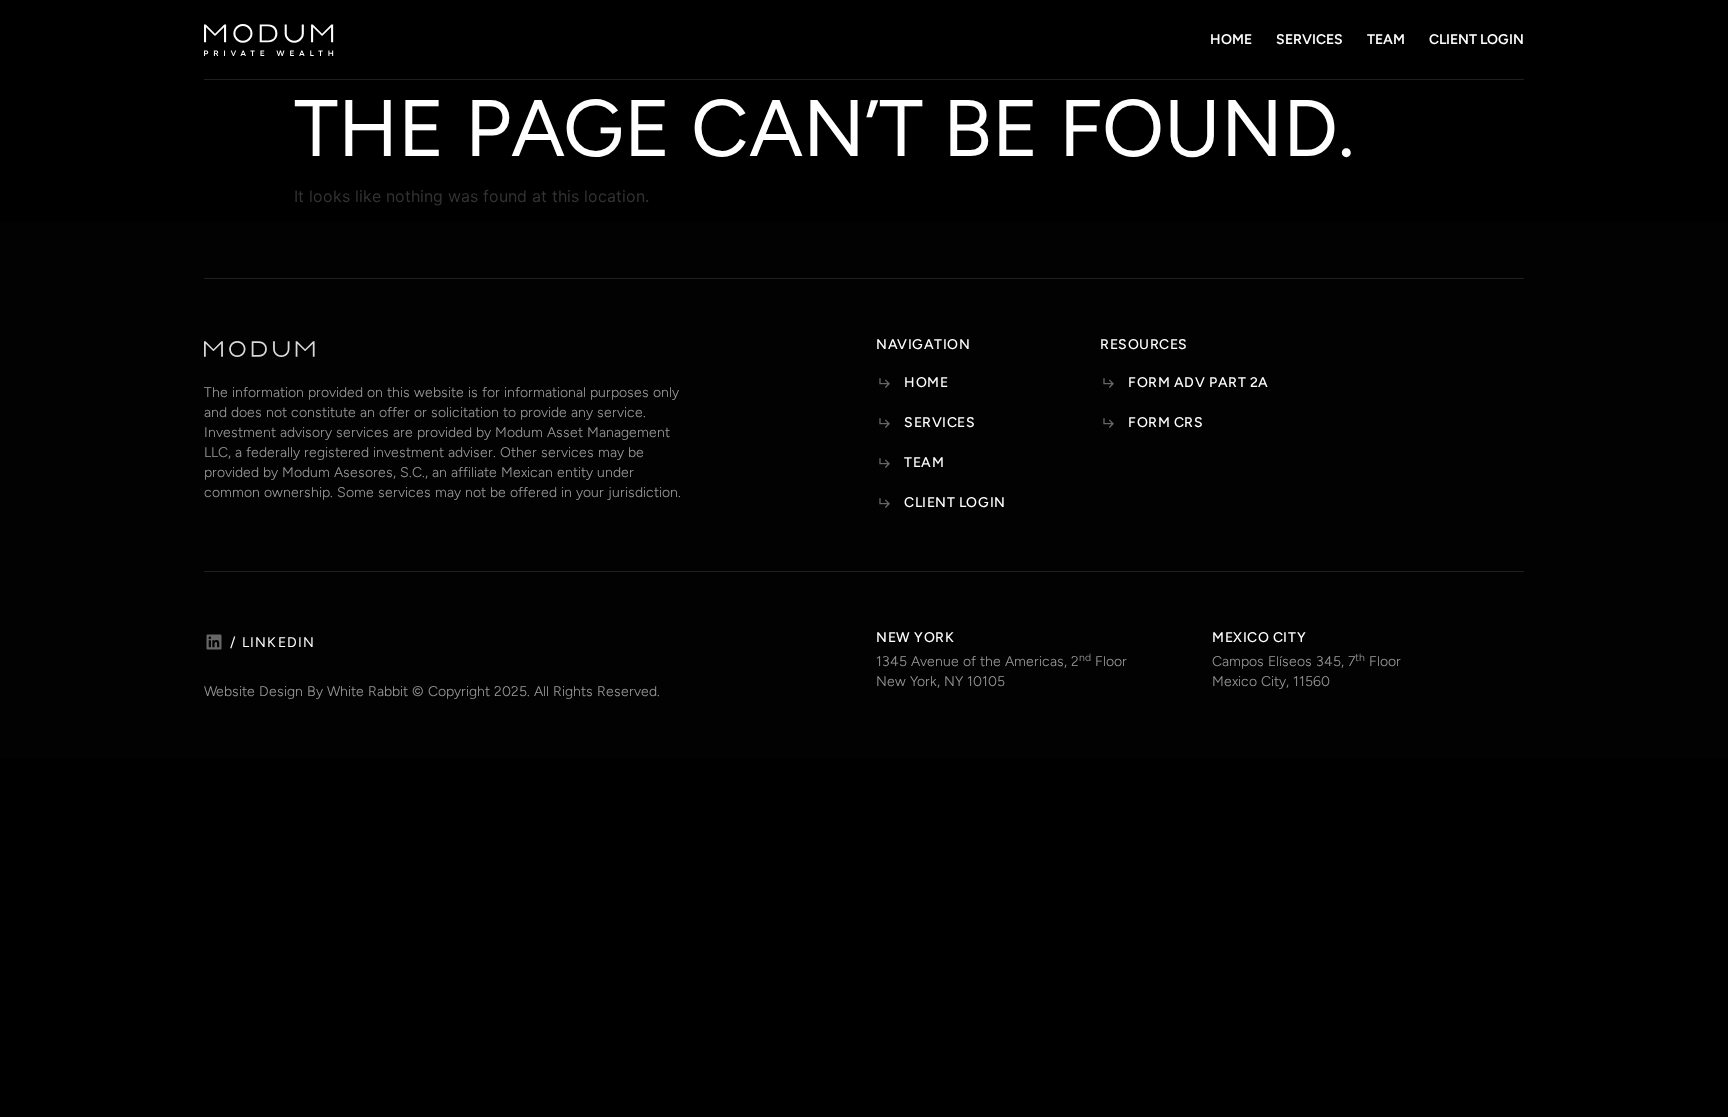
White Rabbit (367, 691)
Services (1309, 39)
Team (1386, 39)
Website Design (253, 691)
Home (1231, 39)
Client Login (1476, 39)
